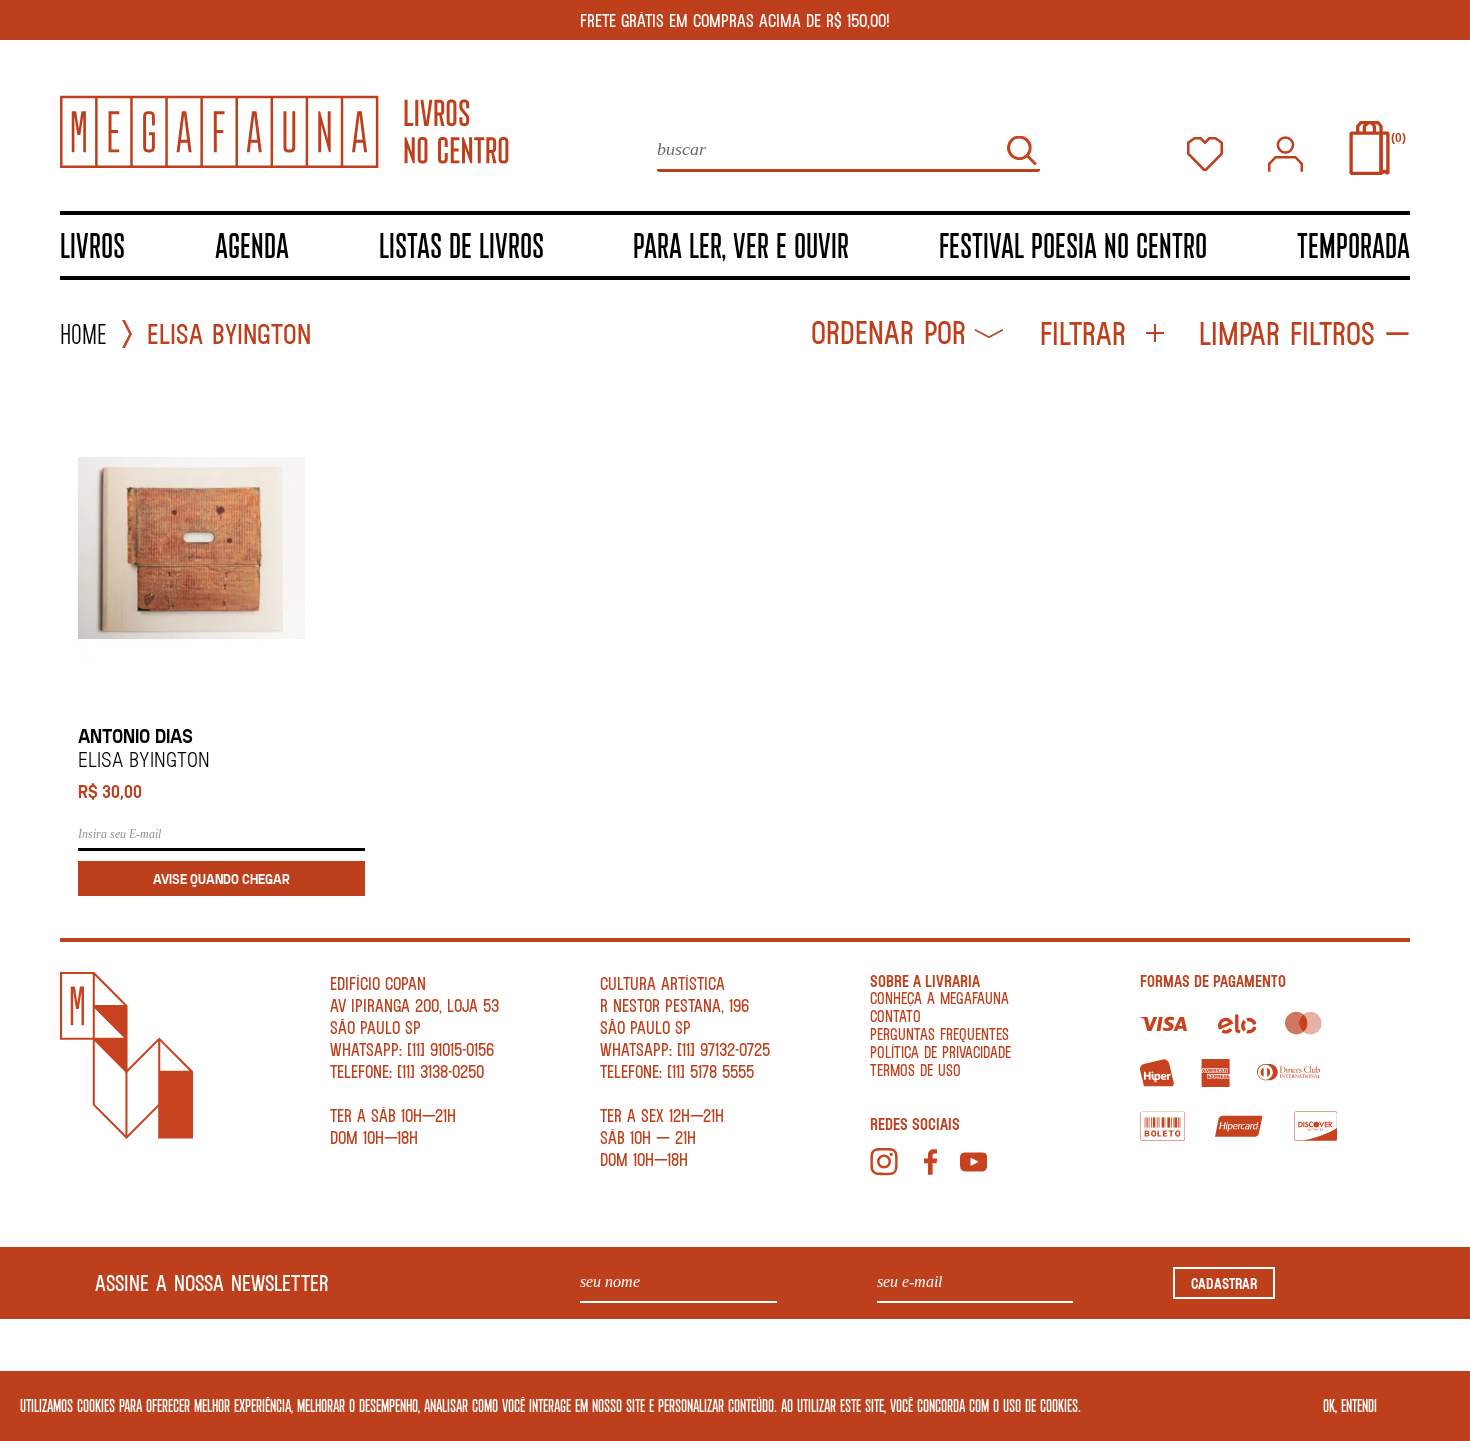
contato (895, 1015)
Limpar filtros (1287, 333)
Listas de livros (461, 244)
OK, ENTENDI (1350, 1405)
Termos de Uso (915, 1069)
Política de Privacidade (940, 1051)
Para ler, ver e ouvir (741, 244)
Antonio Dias (135, 735)
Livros (92, 244)
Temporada (1353, 244)
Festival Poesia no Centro (1073, 244)
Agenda (252, 244)
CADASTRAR (1224, 1283)
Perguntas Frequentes (939, 1033)
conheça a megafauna (939, 997)
